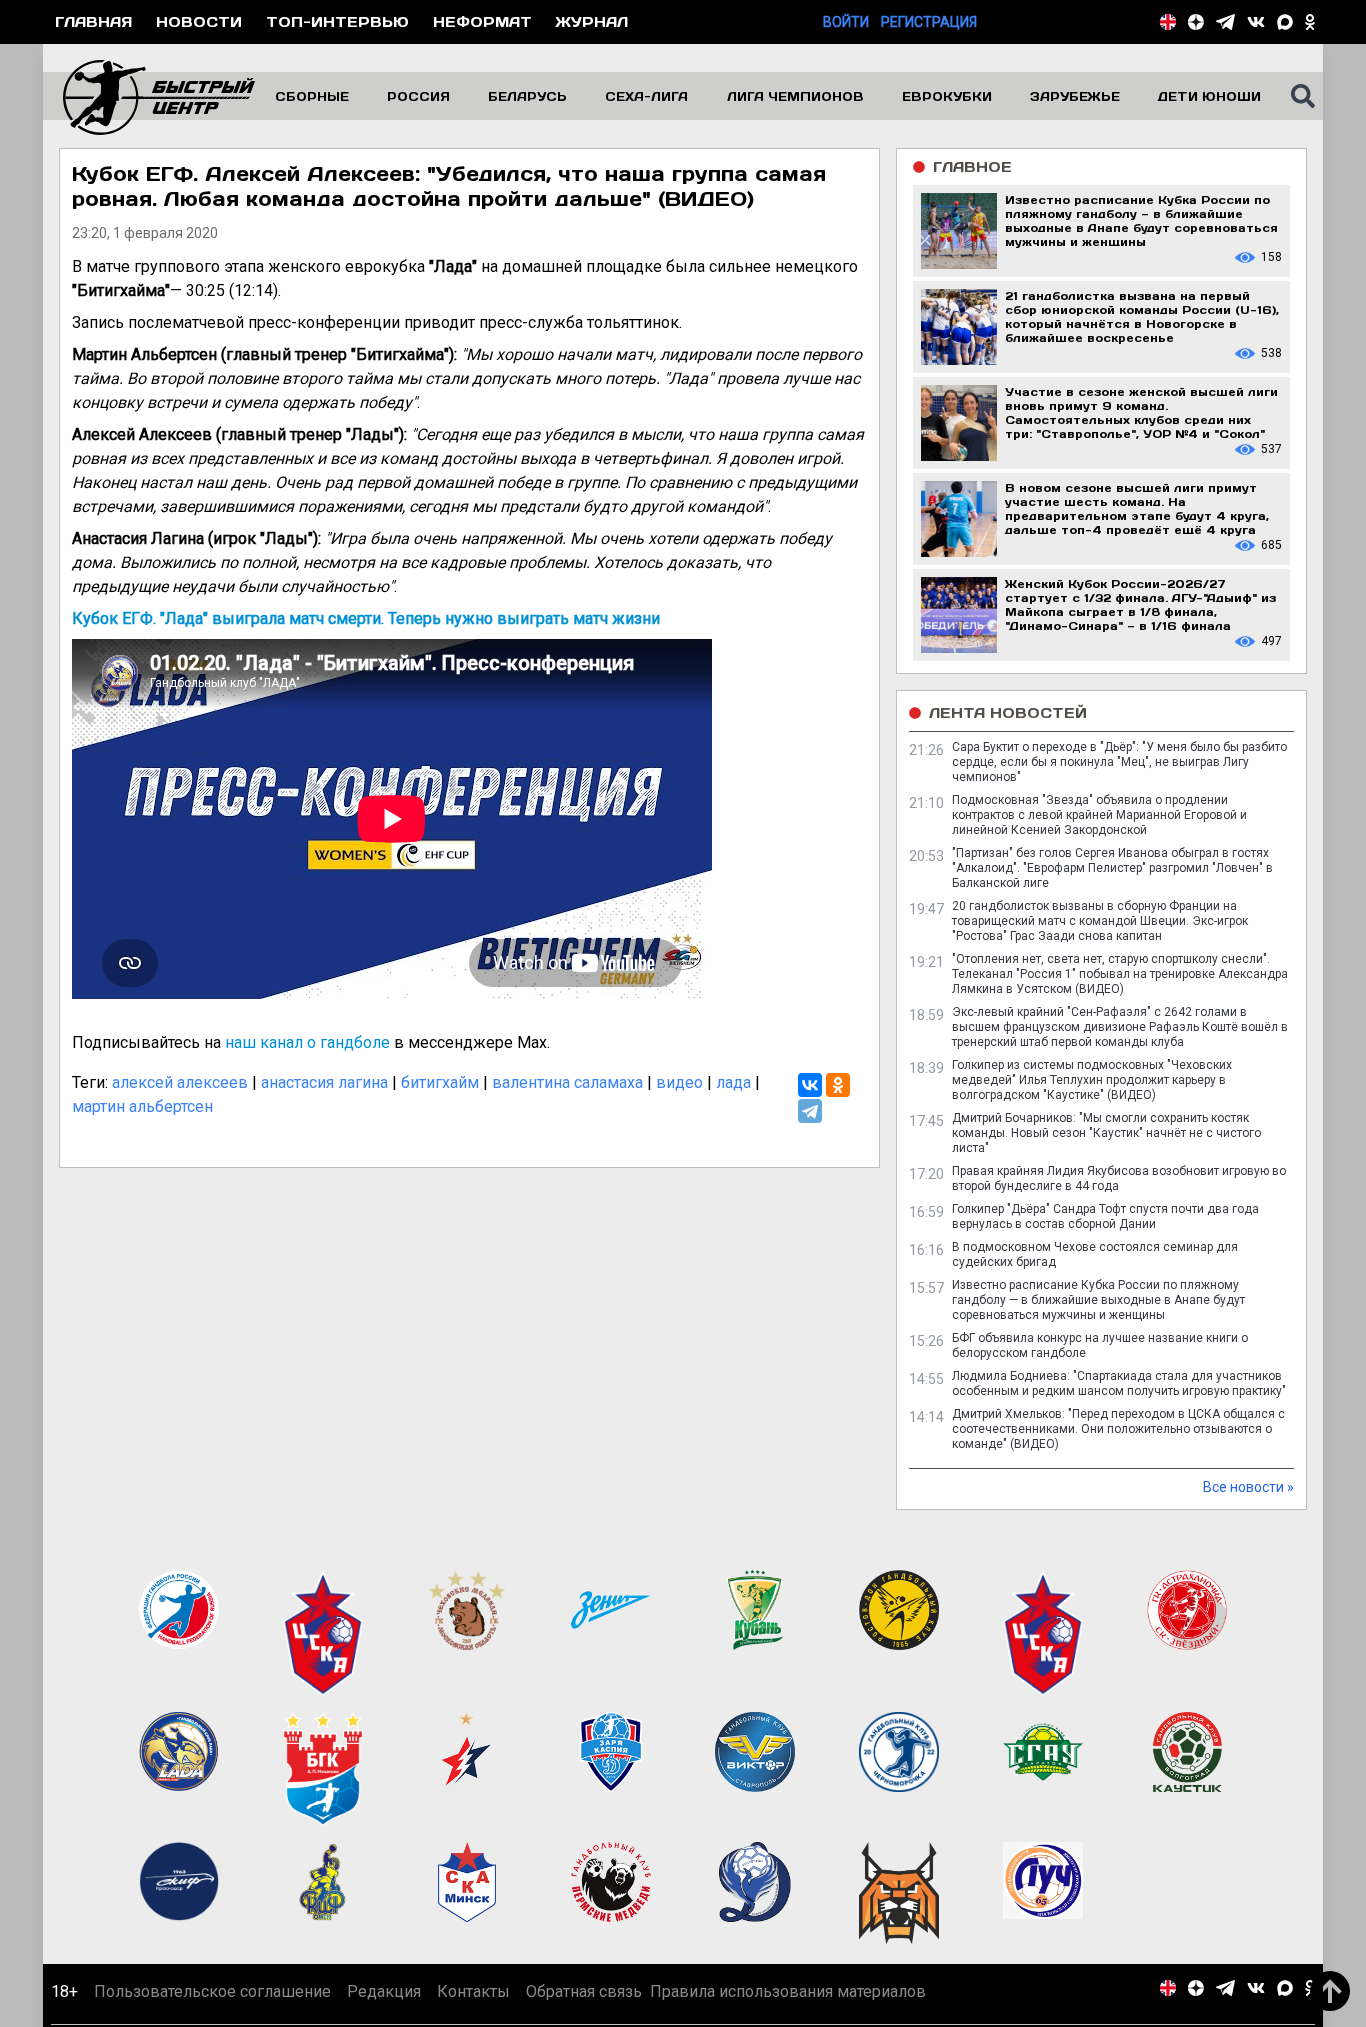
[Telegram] (810, 1111)
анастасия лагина (324, 1082)
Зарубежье (1075, 96)
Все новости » (1248, 1487)
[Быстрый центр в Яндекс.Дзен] (1196, 22)
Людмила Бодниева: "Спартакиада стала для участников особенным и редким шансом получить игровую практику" (1119, 1383)
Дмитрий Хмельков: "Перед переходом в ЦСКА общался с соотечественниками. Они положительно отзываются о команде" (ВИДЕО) (1118, 1429)
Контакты (473, 1991)
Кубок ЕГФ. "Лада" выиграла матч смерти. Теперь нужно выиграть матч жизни (366, 618)
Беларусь (527, 96)
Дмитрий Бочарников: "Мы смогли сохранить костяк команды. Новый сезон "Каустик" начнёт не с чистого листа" (1106, 1133)
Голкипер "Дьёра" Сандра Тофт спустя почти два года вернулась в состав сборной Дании (1105, 1216)
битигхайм (440, 1082)
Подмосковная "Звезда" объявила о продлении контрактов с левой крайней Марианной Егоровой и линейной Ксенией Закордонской (1099, 815)
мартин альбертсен (142, 1106)
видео (679, 1082)
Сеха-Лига (646, 96)
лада (733, 1082)
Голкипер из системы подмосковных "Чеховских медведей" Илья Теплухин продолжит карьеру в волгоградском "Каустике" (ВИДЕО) (1092, 1080)
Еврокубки (947, 96)
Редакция (384, 1991)
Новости (199, 21)
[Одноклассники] (838, 1085)
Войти (846, 22)
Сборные (312, 96)
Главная (93, 21)
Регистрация (929, 22)
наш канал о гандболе (307, 1042)
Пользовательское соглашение (212, 1991)
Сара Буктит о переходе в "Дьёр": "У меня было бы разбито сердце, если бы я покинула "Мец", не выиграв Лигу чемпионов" (1119, 762)
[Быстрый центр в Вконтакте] (1256, 22)
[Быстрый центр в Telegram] (1225, 22)
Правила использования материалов (788, 1991)
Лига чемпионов (795, 96)
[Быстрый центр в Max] (1285, 22)
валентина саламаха (567, 1082)
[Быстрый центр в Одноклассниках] (1310, 22)
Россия (418, 96)
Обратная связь (584, 1991)
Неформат (482, 21)
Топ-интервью (337, 21)
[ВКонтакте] (810, 1085)
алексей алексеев (180, 1082)
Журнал (592, 21)
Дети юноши (1209, 96)
